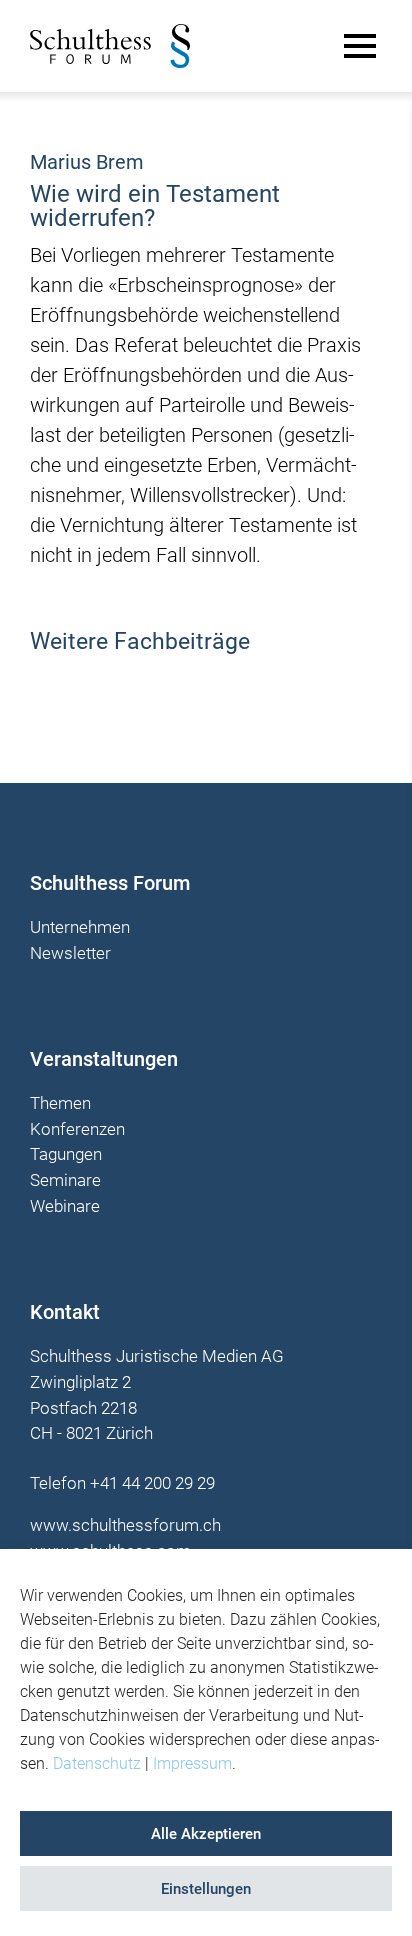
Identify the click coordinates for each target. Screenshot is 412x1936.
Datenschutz (97, 1763)
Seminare (65, 1181)
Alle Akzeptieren (206, 1834)
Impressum (192, 1763)
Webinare (65, 1207)
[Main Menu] (360, 46)
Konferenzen (77, 1130)
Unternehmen (80, 928)
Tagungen (66, 1155)
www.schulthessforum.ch (125, 1525)
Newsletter (70, 954)
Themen (60, 1104)
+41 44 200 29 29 (152, 1483)
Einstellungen (206, 1889)
